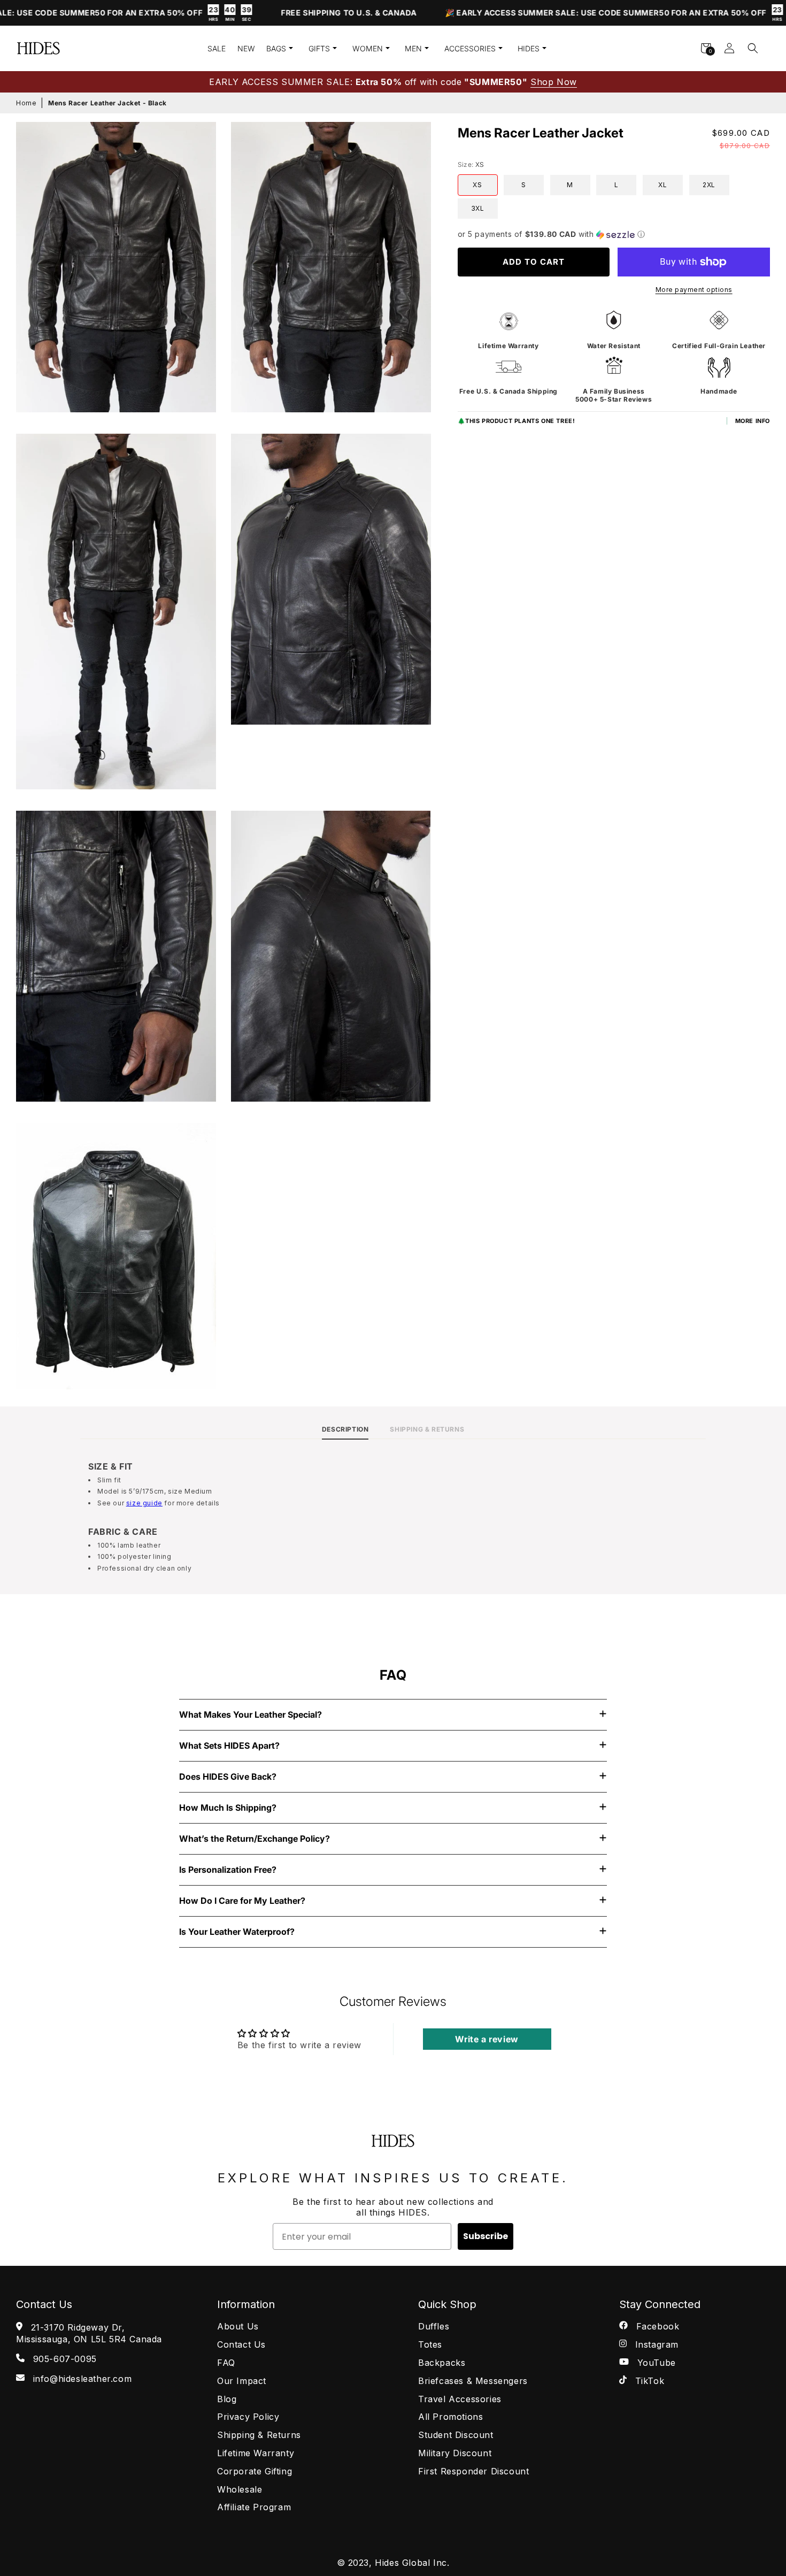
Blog (227, 2399)
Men (413, 48)
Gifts (319, 48)
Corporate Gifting (255, 2471)
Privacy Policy (248, 2417)
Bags (276, 48)
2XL (709, 185)
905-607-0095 (63, 2359)
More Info (753, 421)
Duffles (434, 2326)
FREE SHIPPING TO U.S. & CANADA (298, 13)
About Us (238, 2326)
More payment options (694, 290)
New (246, 48)
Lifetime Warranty (256, 2453)
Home (26, 103)
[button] (753, 48)
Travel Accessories (460, 2399)
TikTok (648, 2381)
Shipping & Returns (259, 2435)
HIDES (529, 48)
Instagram (655, 2344)
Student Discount (456, 2435)
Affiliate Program (254, 2507)
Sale (217, 48)
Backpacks (442, 2363)
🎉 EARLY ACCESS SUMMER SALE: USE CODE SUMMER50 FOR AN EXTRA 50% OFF (579, 14)
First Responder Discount (473, 2471)
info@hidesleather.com (81, 2379)
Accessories (470, 48)
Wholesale (240, 2489)
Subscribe (486, 2236)
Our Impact (242, 2381)
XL (662, 185)
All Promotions (450, 2417)
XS (477, 185)
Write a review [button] (487, 2039)
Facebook (656, 2326)
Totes (430, 2344)
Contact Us (241, 2344)
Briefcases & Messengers (473, 2381)
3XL (478, 208)
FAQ (226, 2363)
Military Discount (455, 2453)
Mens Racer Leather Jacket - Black (107, 103)
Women (368, 48)
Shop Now (554, 82)
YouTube (655, 2363)
